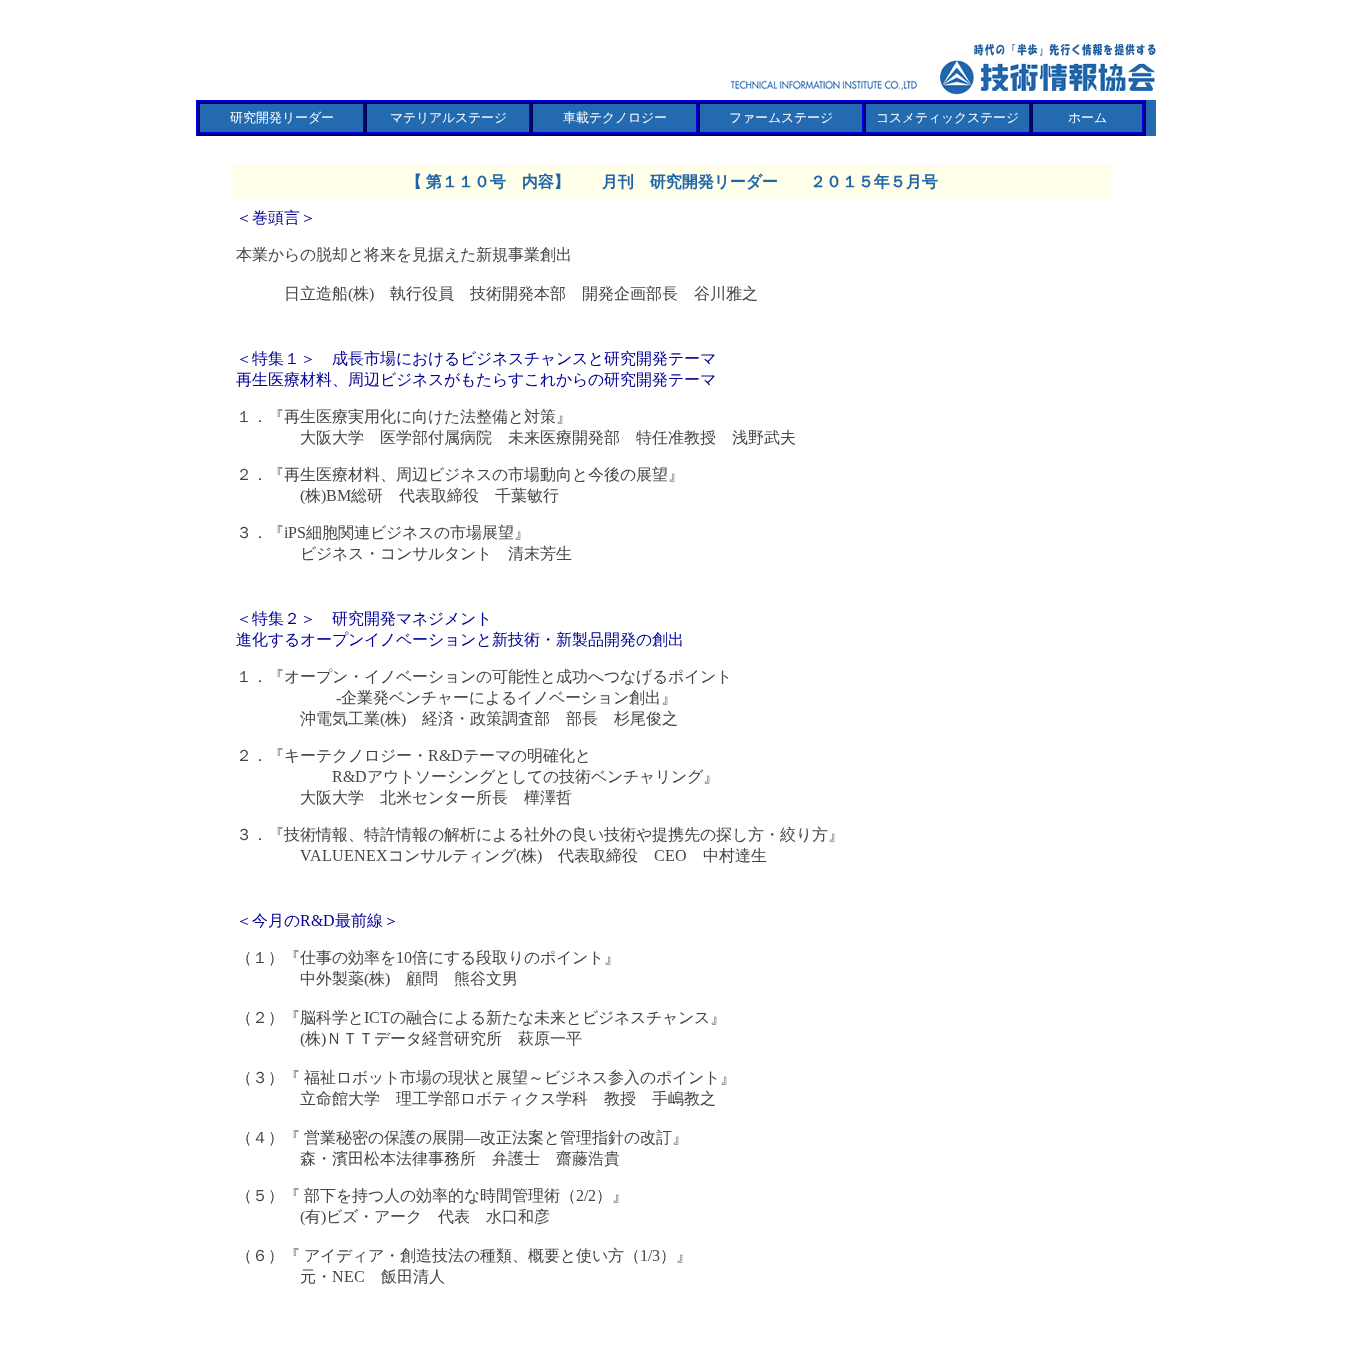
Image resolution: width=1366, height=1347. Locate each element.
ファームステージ (781, 117)
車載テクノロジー (615, 117)
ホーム (1087, 117)
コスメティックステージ (947, 117)
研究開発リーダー (282, 117)
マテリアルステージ (448, 117)
